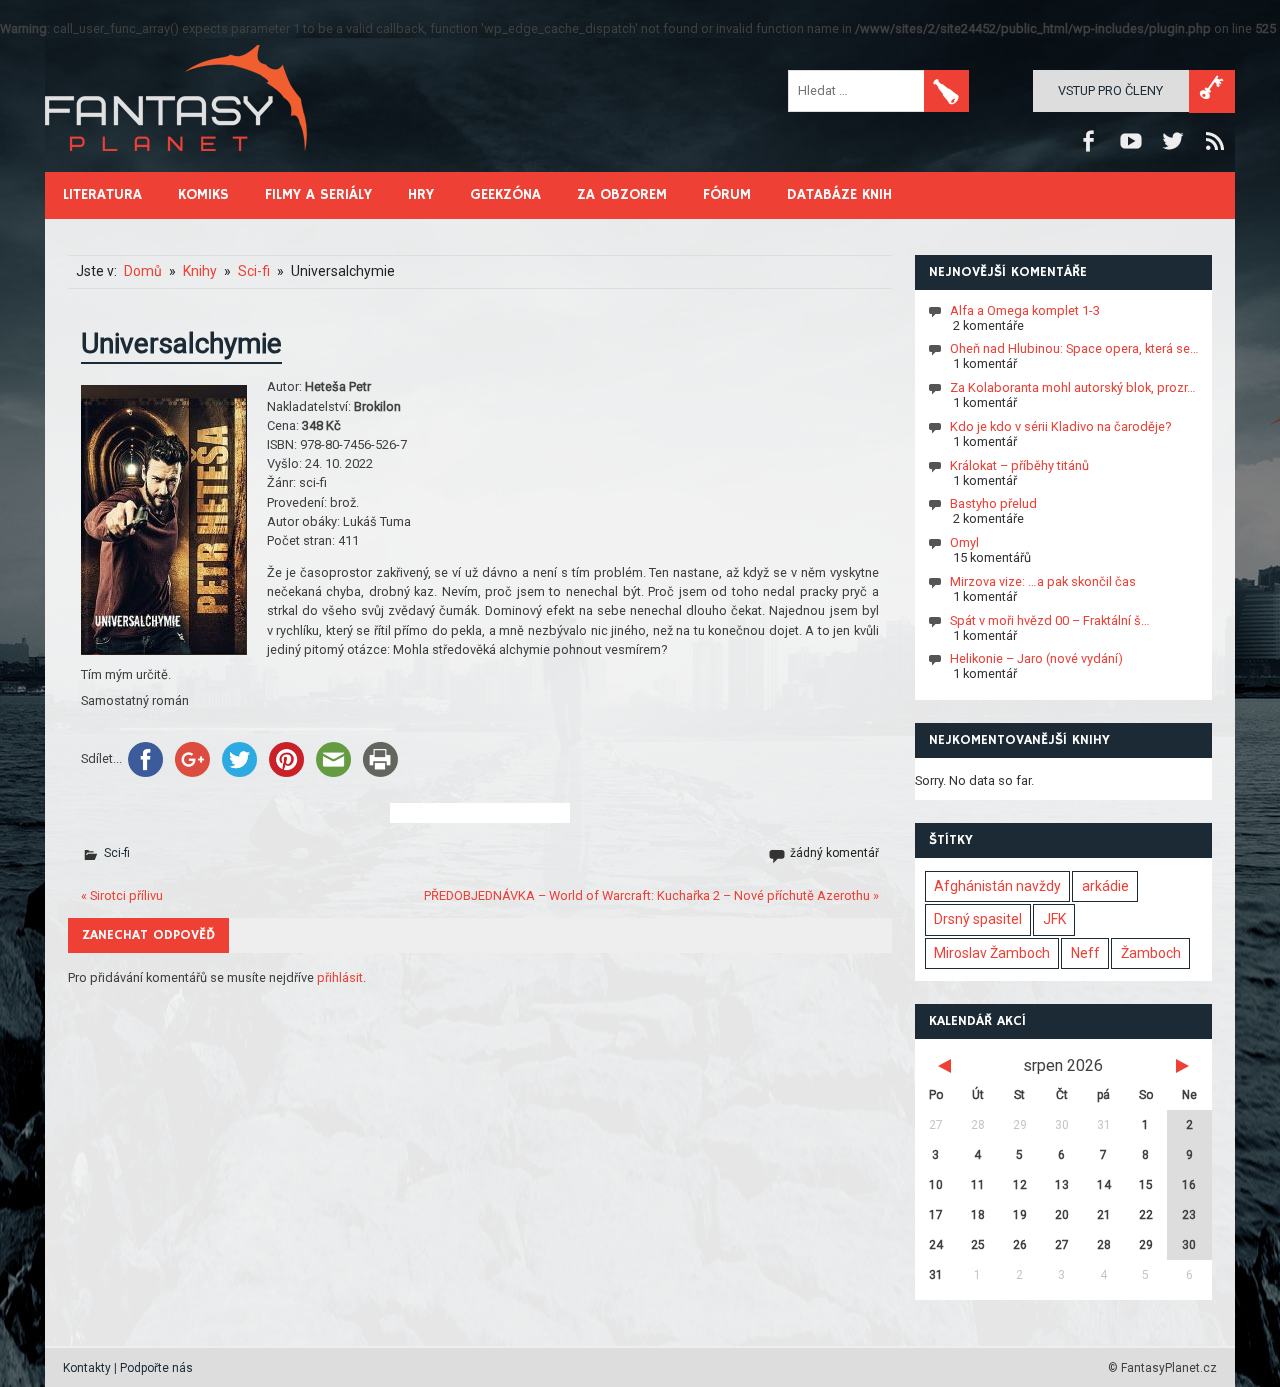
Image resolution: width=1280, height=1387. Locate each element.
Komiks (203, 194)
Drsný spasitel (978, 919)
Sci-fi (117, 853)
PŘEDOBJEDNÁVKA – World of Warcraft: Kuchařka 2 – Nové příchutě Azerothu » (651, 895)
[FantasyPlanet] (177, 167)
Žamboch (1151, 953)
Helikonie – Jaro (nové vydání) (1036, 658)
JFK (1054, 919)
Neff (1085, 953)
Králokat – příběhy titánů (1019, 464)
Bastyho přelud (993, 503)
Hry (421, 194)
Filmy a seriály (318, 194)
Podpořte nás (156, 1368)
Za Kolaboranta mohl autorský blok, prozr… (1073, 387)
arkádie (1105, 886)
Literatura (102, 194)
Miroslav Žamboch (992, 953)
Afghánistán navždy (997, 886)
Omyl (964, 542)
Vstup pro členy (1110, 90)
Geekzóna (505, 194)
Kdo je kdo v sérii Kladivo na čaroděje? (1060, 426)
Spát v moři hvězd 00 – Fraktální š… (1050, 619)
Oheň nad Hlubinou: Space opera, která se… (1074, 348)
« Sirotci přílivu (122, 895)
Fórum (727, 194)
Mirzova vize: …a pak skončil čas (1043, 581)
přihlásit (340, 977)
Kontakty (87, 1368)
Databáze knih (839, 194)
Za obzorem (622, 194)
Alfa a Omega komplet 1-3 (1025, 309)
